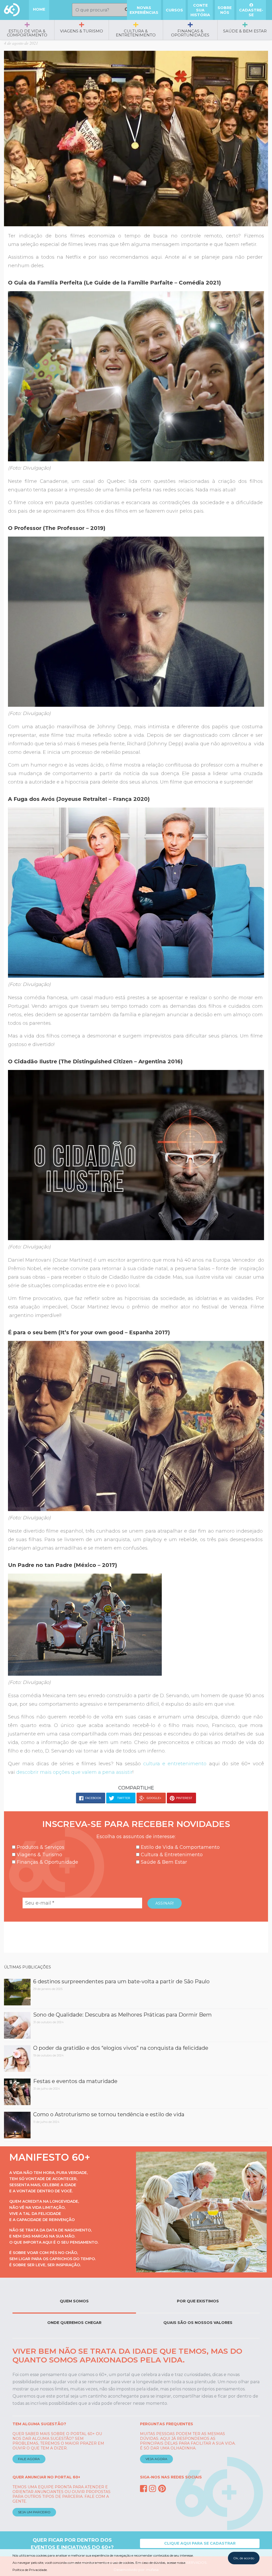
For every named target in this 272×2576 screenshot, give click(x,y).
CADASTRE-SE (251, 12)
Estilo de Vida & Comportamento (27, 33)
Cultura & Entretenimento (136, 33)
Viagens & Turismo (82, 31)
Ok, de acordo (244, 2558)
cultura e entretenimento (175, 1764)
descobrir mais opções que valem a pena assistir (74, 1772)
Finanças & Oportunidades (190, 33)
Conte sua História (200, 10)
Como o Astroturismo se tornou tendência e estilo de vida (109, 2114)
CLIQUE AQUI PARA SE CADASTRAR (200, 2543)
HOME (39, 9)
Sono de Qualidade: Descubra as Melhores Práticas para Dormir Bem (122, 2015)
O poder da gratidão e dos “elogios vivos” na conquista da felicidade (121, 2048)
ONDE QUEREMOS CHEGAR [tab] (74, 2323)
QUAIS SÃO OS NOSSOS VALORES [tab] (198, 2323)
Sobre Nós (225, 10)
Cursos (174, 10)
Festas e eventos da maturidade (75, 2081)
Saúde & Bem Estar (245, 31)
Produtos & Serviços (40, 1847)
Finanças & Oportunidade (47, 1862)
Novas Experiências (144, 10)
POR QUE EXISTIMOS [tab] (198, 2301)
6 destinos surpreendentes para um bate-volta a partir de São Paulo (121, 1981)
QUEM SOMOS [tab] (74, 2301)
